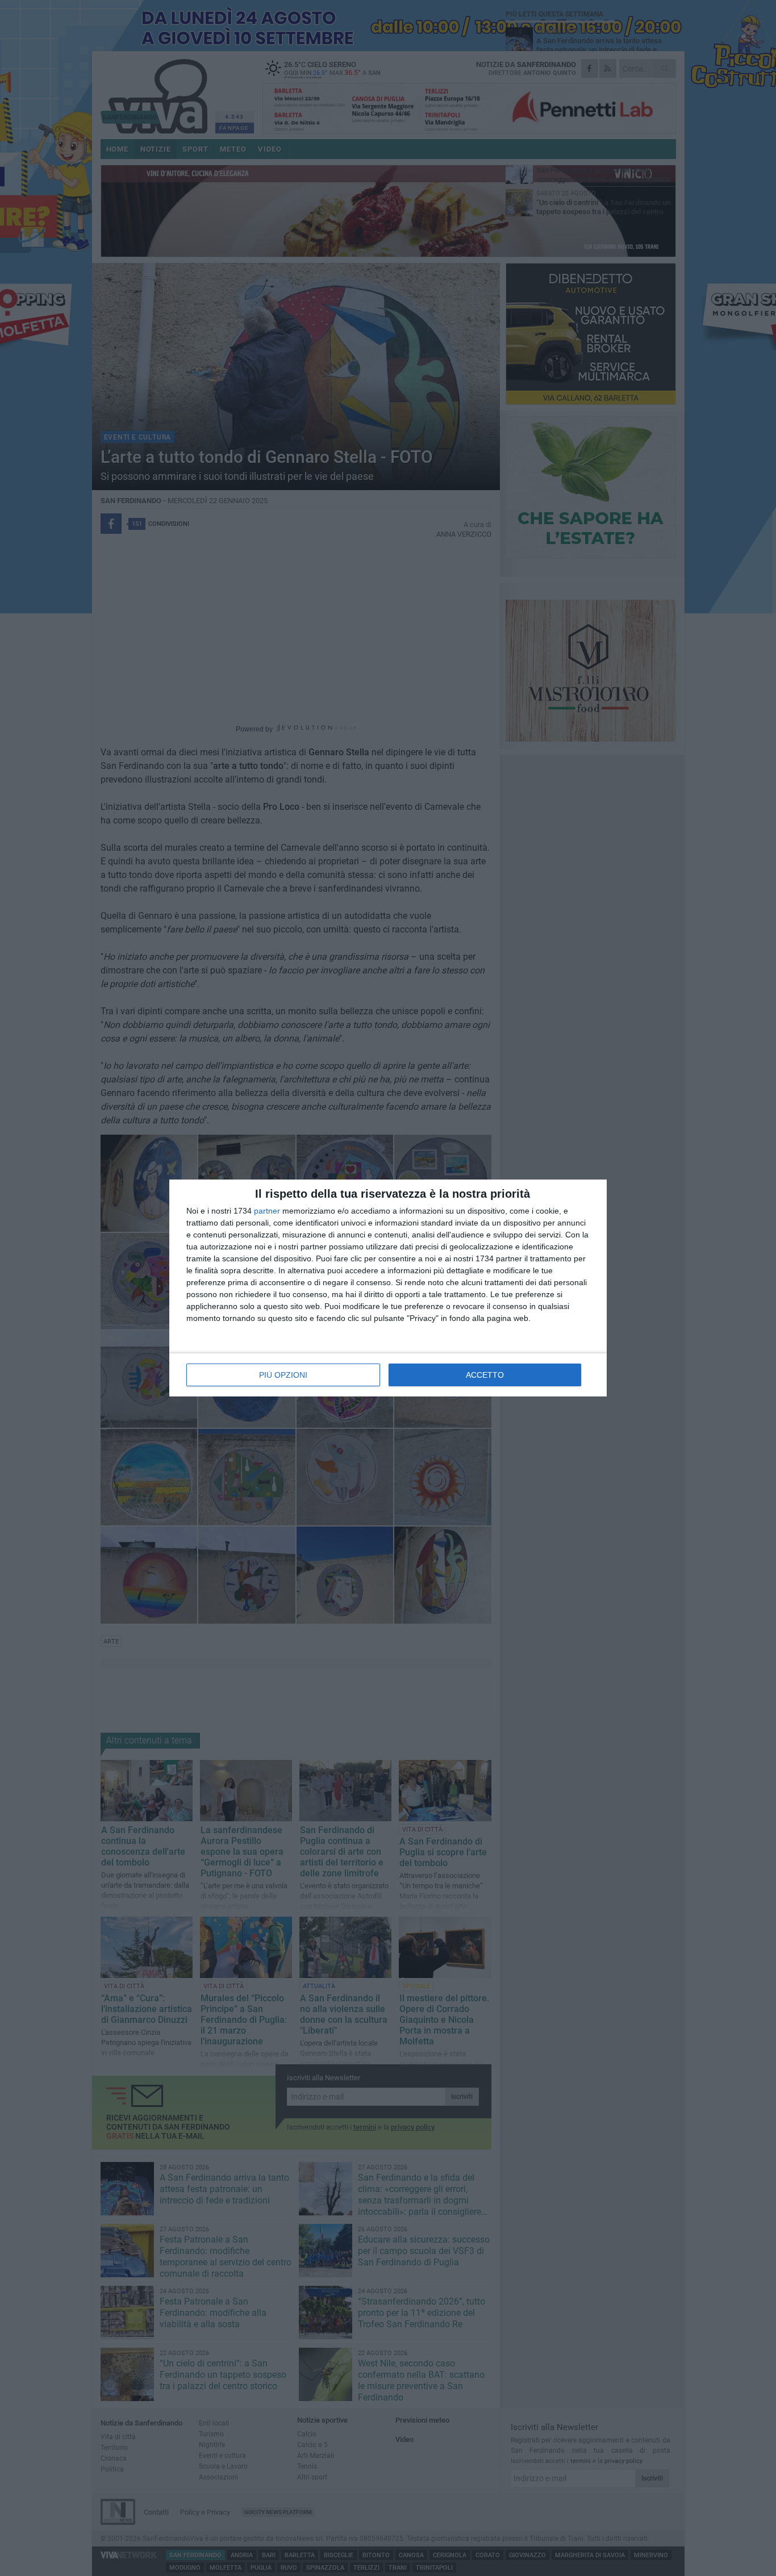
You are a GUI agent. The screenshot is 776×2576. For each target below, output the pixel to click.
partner (267, 1211)
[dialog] (388, 1288)
